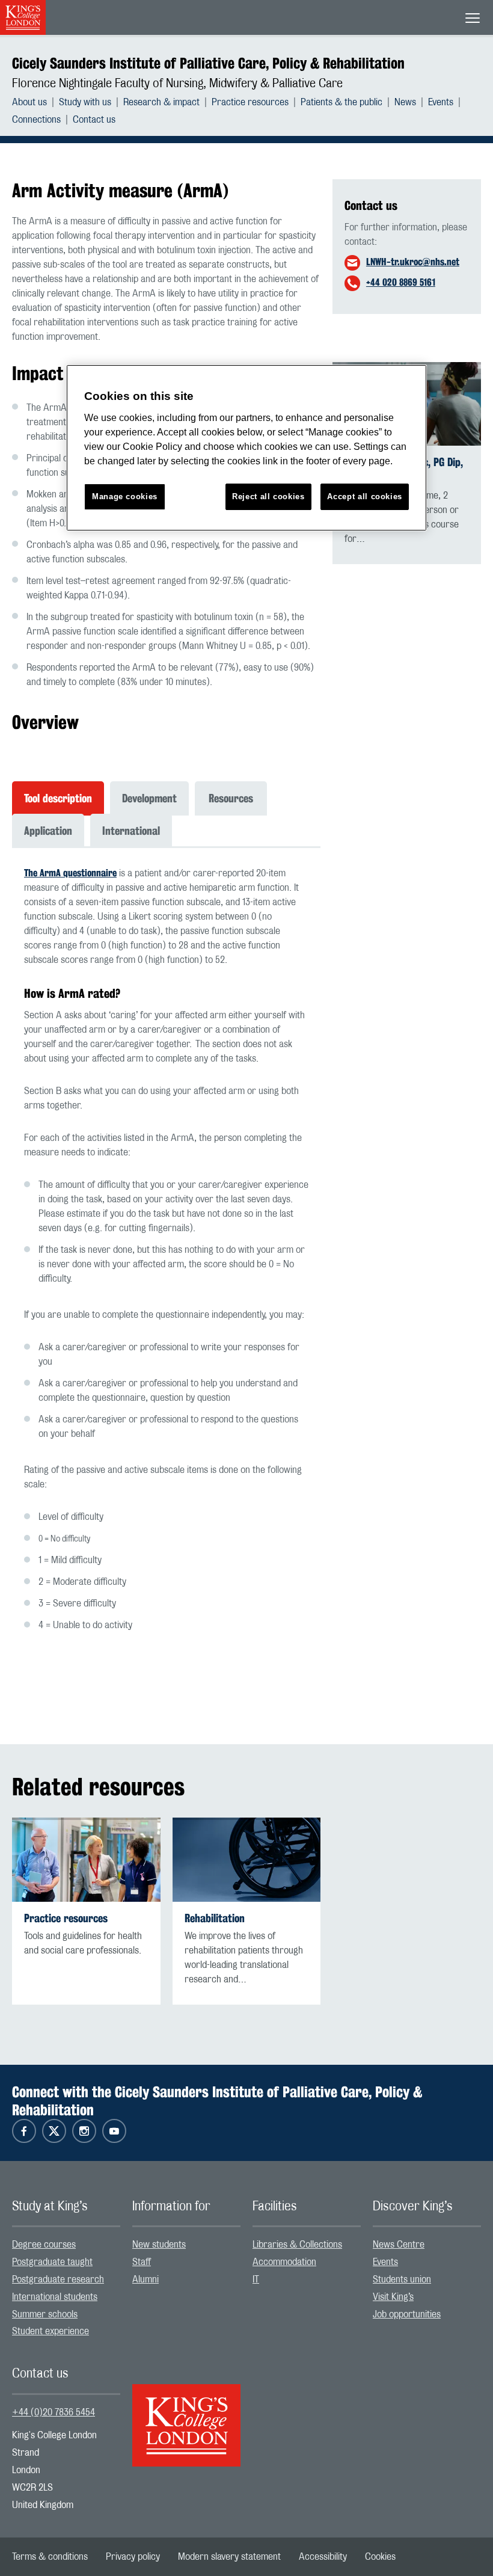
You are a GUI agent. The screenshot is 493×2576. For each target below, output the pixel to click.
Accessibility (323, 2557)
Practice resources (250, 102)
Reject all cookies (268, 496)
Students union (402, 2279)
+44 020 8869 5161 (401, 282)
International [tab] (131, 831)
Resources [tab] (231, 798)
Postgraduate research (58, 2279)
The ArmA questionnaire (70, 873)
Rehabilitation (215, 1918)
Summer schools (45, 2314)
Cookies (380, 2557)
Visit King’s (393, 2297)
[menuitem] (35, 102)
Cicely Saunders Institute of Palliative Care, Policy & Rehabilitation (208, 63)
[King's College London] (186, 2415)
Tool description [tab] (58, 798)
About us (29, 102)
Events (441, 102)
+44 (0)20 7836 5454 (54, 2412)
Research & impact (161, 102)
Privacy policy (133, 2557)
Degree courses (44, 2245)
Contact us (94, 120)
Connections (36, 120)
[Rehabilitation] (247, 1859)
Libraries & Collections (297, 2245)
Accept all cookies (365, 496)
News (405, 102)
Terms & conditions (50, 2557)
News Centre (399, 2245)
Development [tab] (149, 798)
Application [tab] (48, 831)
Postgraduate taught (52, 2262)
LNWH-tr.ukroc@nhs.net (413, 262)
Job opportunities (407, 2314)
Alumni (145, 2279)
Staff (142, 2262)
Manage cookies (125, 496)
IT (256, 2279)
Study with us (85, 102)
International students (55, 2297)
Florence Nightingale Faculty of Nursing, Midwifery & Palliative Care (177, 84)
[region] (246, 448)
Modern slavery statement (229, 2557)
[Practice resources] (86, 1859)
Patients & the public (341, 102)
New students (159, 2245)
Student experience (51, 2331)
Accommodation (284, 2262)
